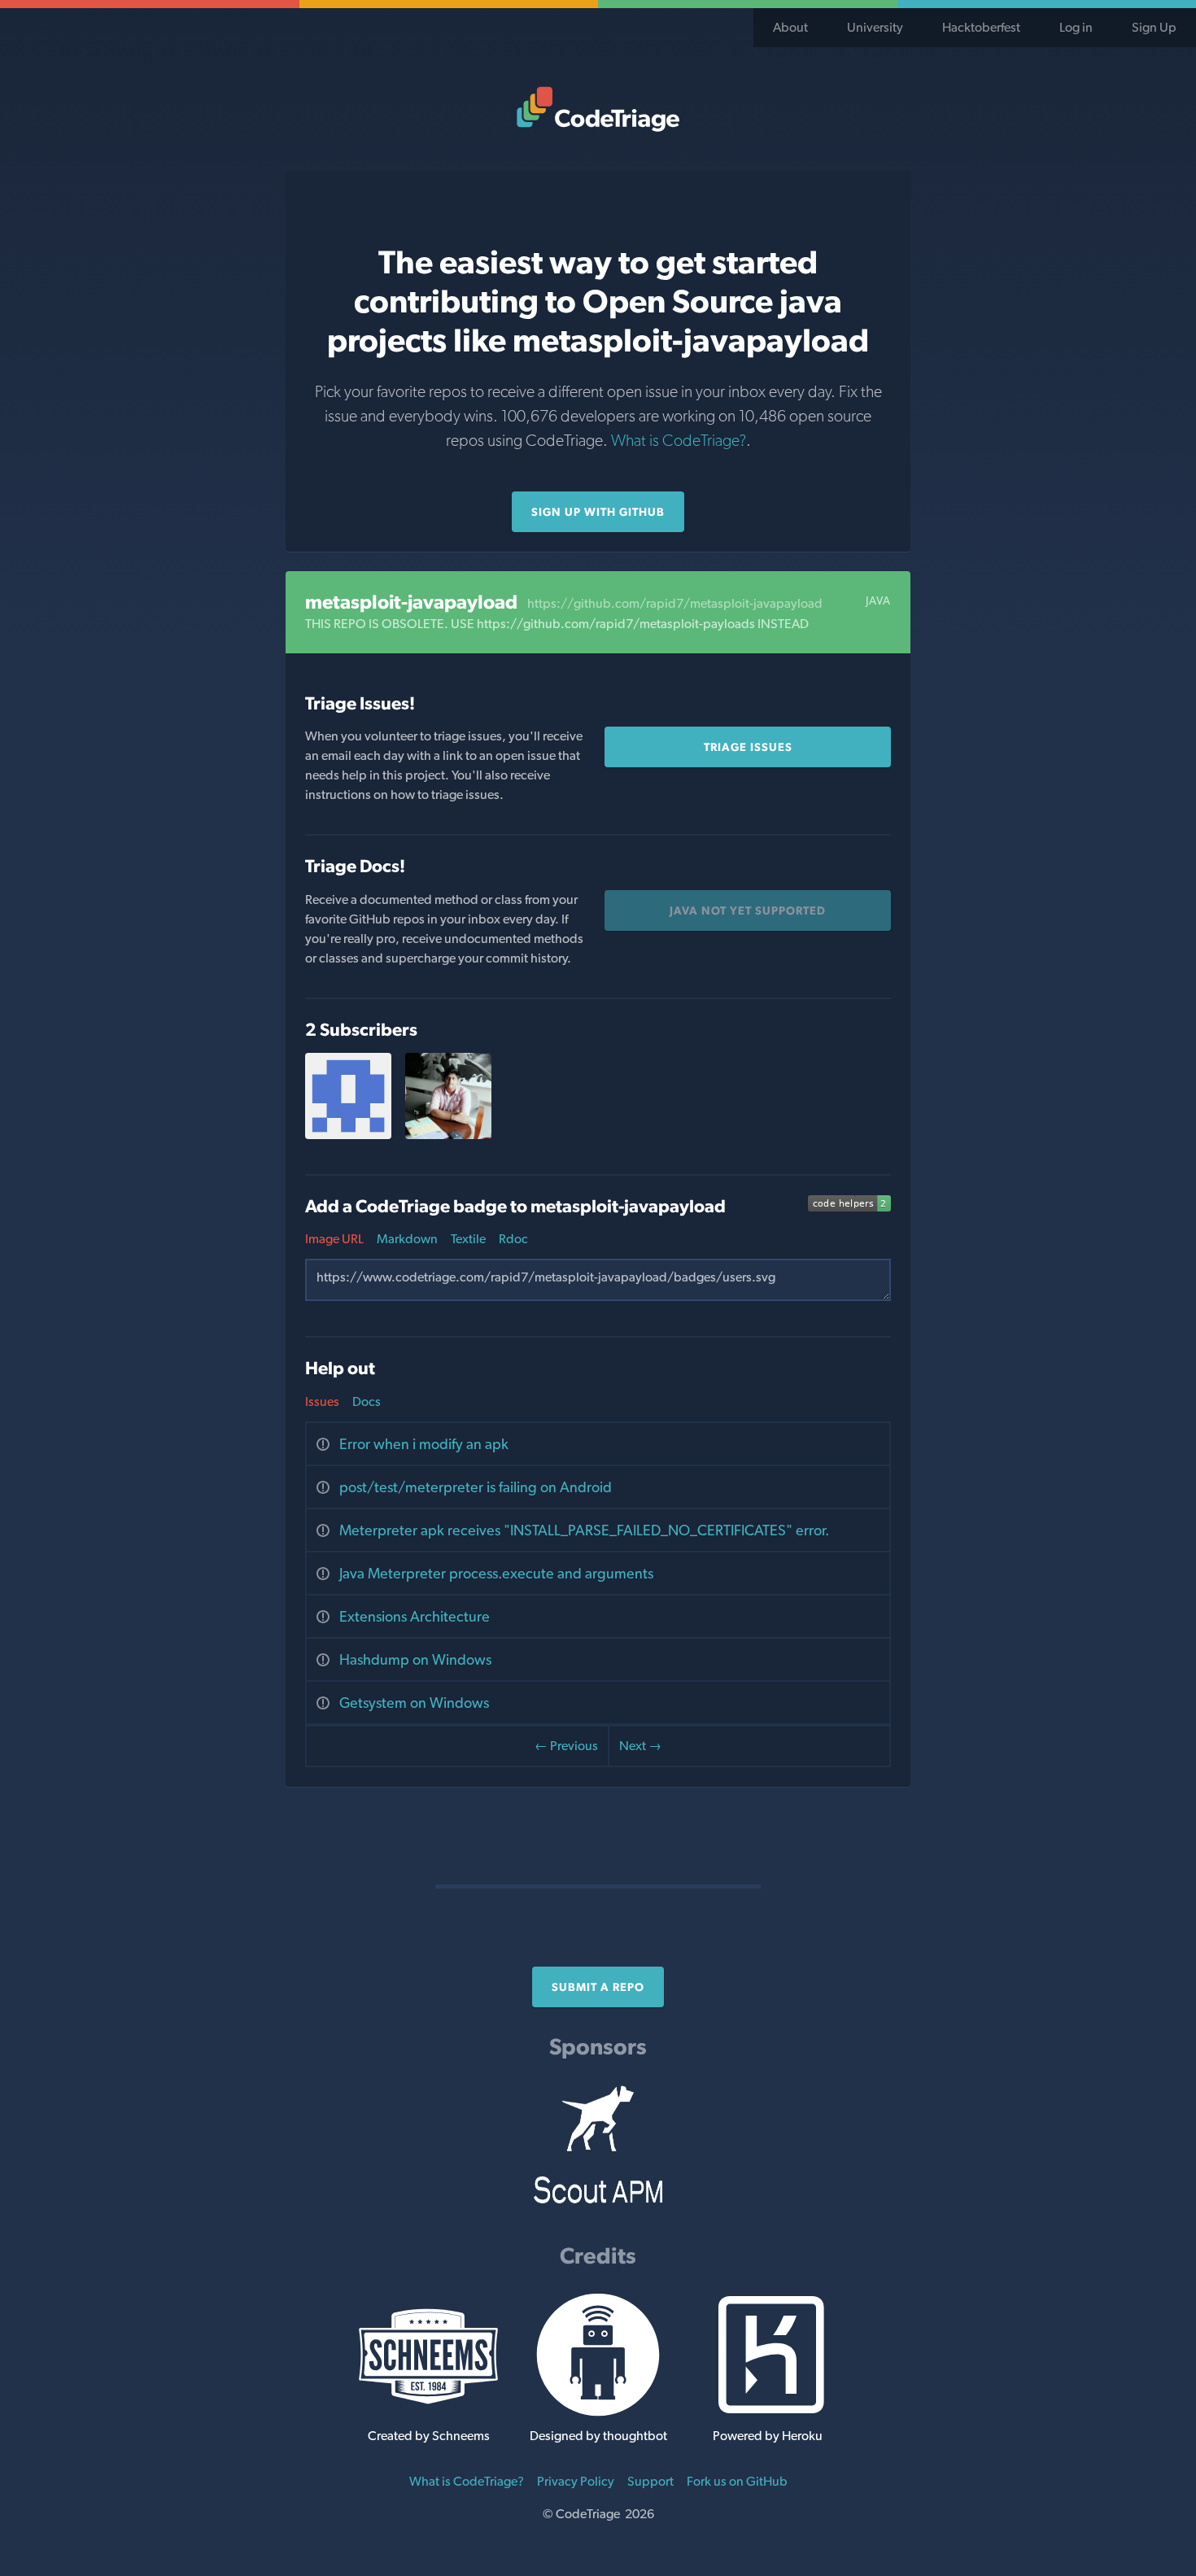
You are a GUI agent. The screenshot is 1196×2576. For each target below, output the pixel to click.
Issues (322, 1402)
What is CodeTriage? (679, 440)
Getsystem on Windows (414, 1703)
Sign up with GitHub (598, 512)
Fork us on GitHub (737, 2481)
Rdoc (513, 1239)
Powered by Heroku (768, 2436)
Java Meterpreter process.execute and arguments (496, 1573)
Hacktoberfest (981, 27)
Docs (367, 1402)
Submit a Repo (598, 1987)
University (875, 27)
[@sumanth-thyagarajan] (448, 1135)
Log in (1076, 27)
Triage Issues (748, 747)
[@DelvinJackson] (348, 1135)
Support (650, 2481)
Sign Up (1154, 27)
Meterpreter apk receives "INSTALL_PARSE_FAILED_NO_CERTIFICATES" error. (584, 1530)
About (790, 27)
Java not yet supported (748, 910)
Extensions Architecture (415, 1616)
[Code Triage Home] (598, 109)
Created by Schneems (429, 2436)
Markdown (407, 1239)
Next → (640, 1746)
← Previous (566, 1746)
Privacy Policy (576, 2481)
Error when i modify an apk (424, 1444)
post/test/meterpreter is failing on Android (476, 1487)
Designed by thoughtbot (598, 2436)
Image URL (334, 1239)
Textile (468, 1239)
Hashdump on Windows (415, 1659)
